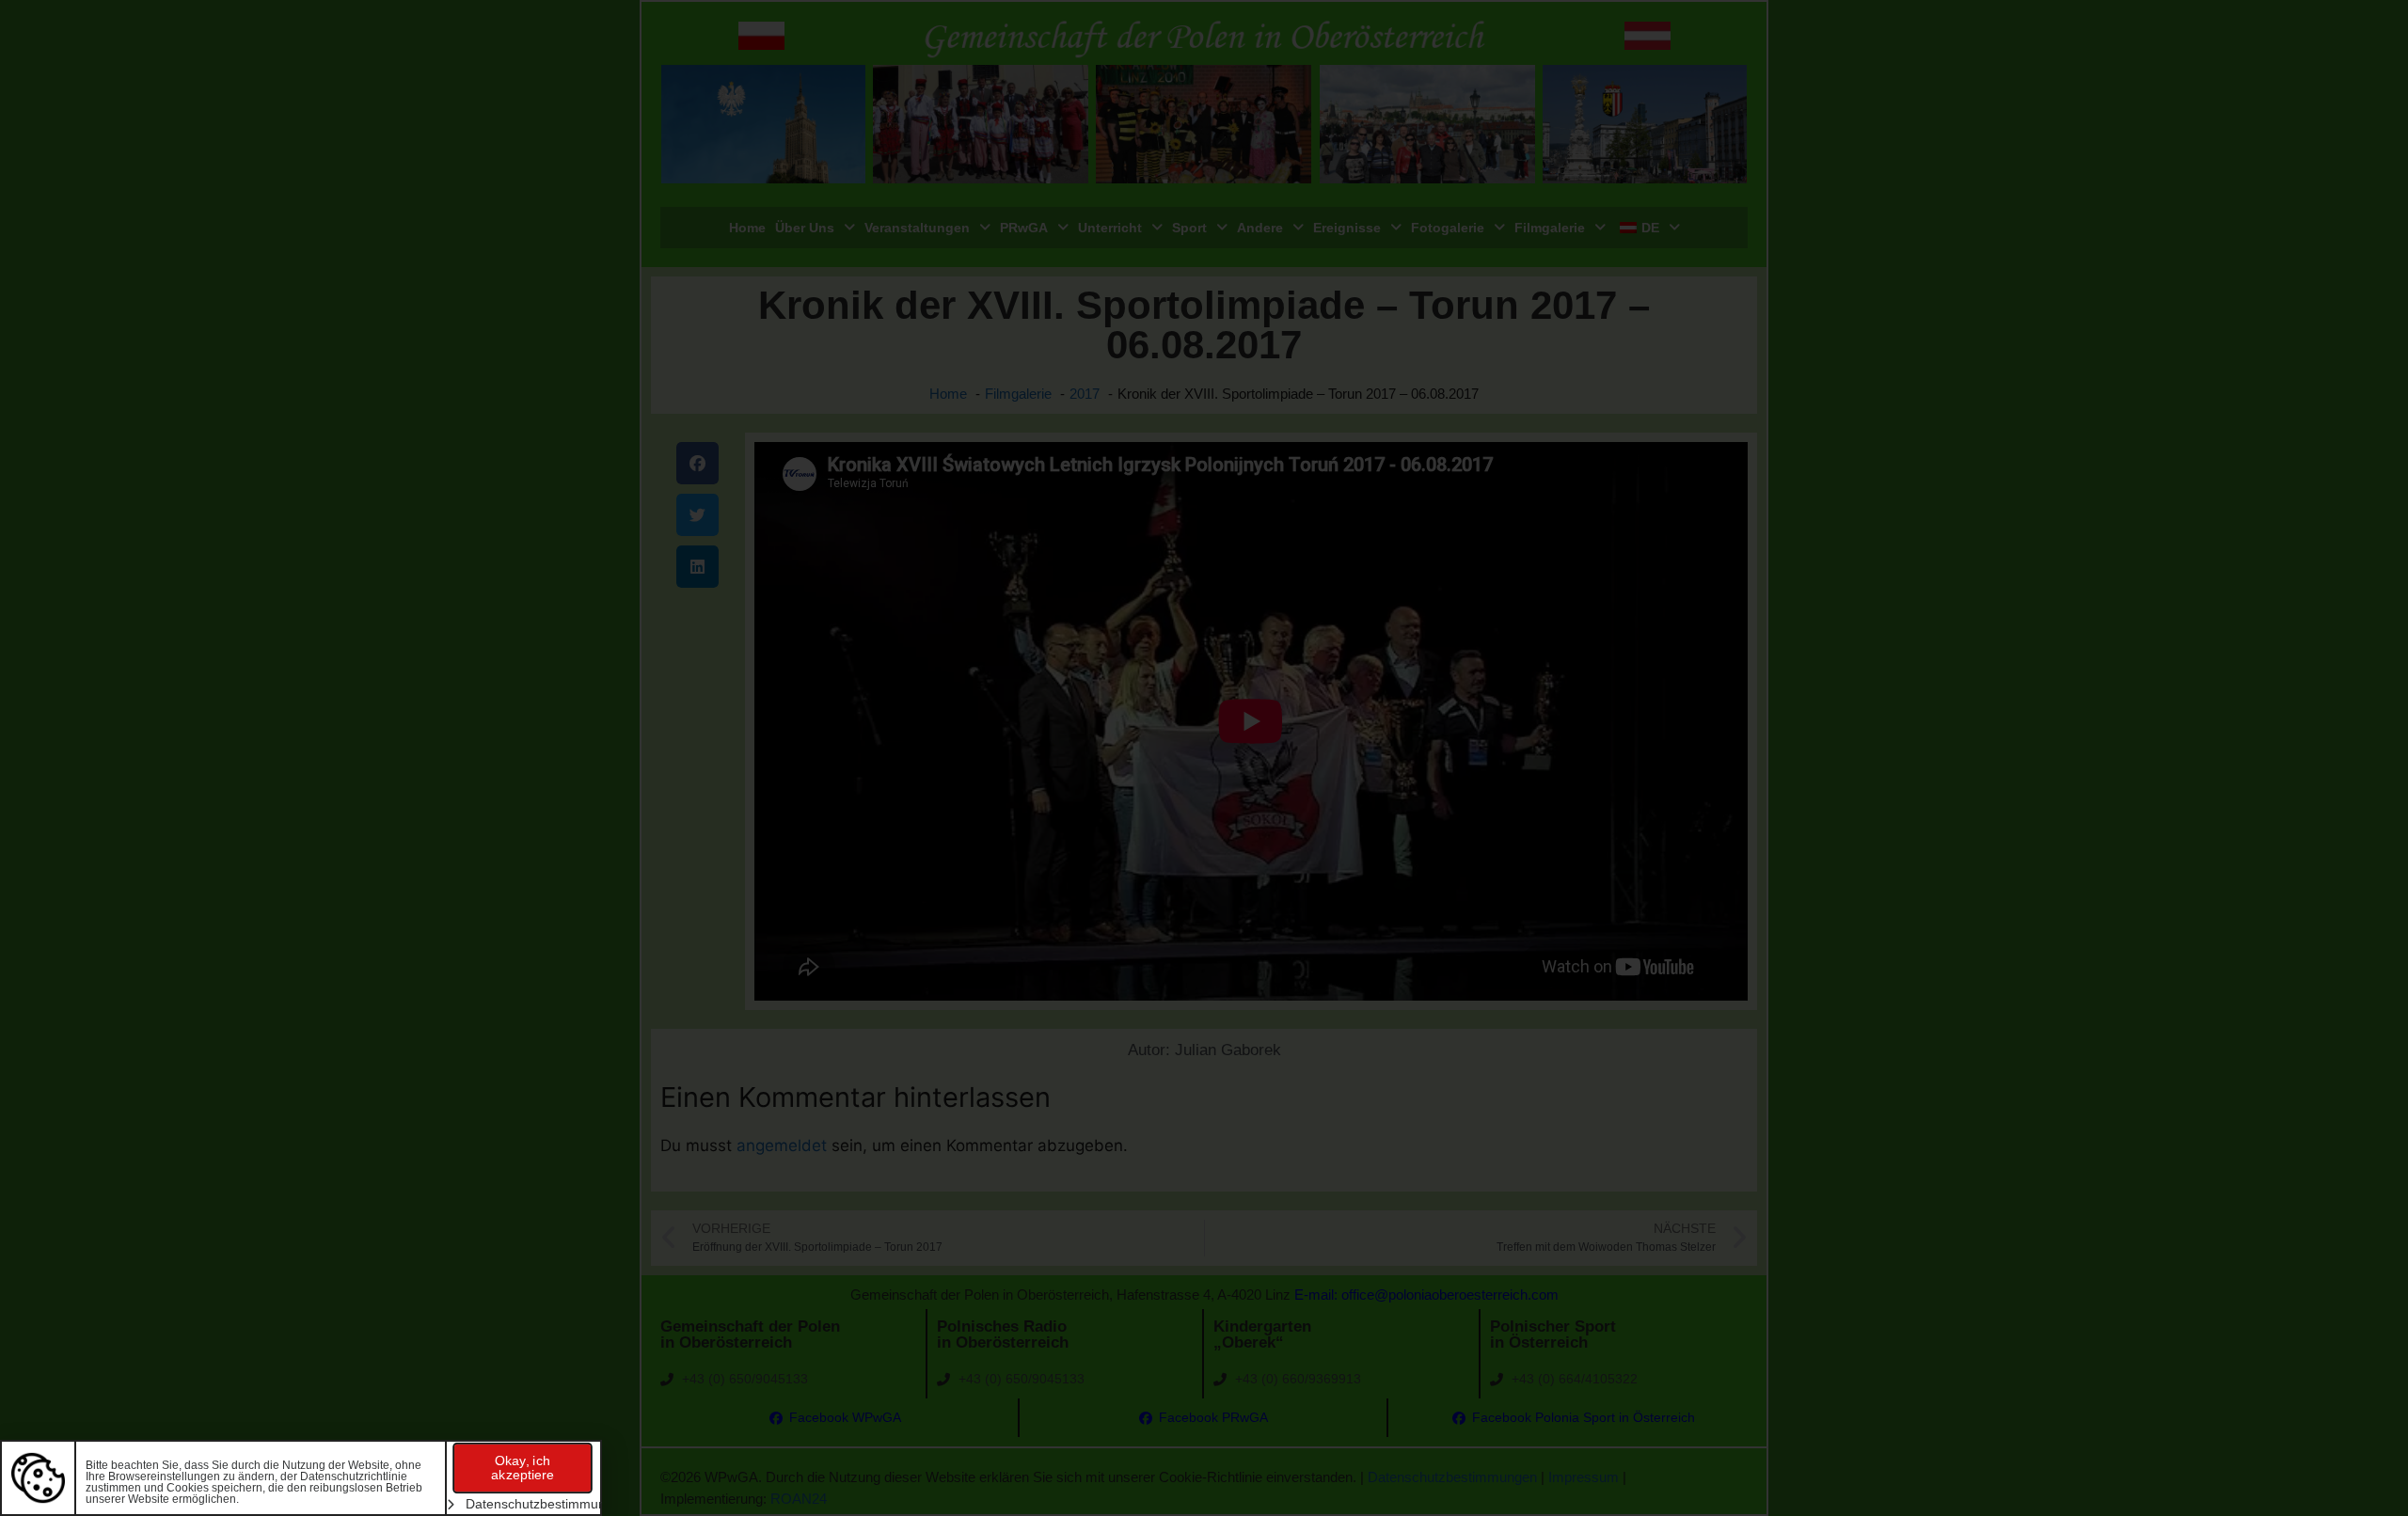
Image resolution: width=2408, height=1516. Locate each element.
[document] (1204, 758)
